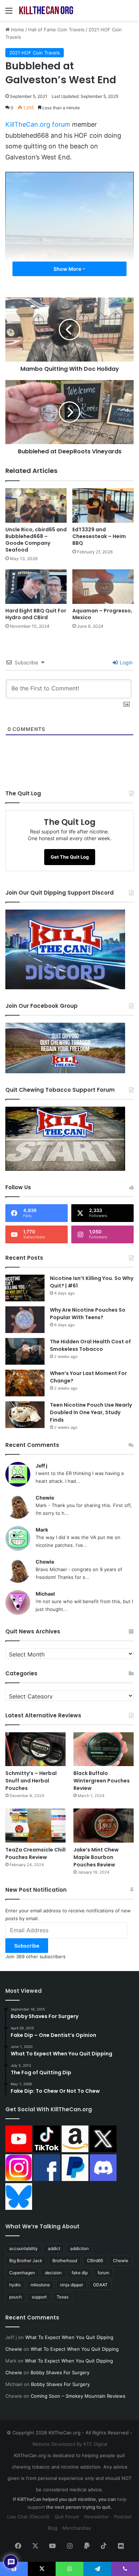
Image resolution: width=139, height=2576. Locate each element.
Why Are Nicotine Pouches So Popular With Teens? (88, 1314)
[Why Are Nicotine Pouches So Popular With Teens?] (25, 1320)
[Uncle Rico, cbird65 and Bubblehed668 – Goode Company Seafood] (36, 505)
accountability (24, 2248)
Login (125, 662)
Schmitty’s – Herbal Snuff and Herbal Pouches (31, 1781)
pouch (16, 2297)
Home (17, 30)
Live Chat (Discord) (28, 2517)
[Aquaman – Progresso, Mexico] (103, 587)
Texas (63, 2297)
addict (54, 2248)
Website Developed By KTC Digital (70, 2444)
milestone (40, 2285)
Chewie (45, 1498)
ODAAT (100, 2285)
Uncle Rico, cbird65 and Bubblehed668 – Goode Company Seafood (36, 540)
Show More (68, 269)
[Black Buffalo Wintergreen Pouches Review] (104, 1749)
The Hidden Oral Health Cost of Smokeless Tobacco (90, 1345)
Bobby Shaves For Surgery (60, 2372)
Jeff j (42, 1466)
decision (53, 2273)
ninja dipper (71, 2285)
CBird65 (95, 2261)
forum (103, 2273)
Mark (42, 1530)
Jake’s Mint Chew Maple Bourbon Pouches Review (96, 1857)
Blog (53, 2528)
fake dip (80, 2273)
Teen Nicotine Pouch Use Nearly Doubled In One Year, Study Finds (91, 1412)
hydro (15, 2285)
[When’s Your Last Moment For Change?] (25, 1383)
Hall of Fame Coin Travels (56, 30)
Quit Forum (67, 2517)
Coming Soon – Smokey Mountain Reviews (78, 2396)
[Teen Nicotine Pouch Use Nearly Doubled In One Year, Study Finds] (25, 1415)
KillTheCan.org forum (38, 124)
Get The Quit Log (70, 857)
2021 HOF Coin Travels (35, 53)
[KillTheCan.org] (46, 10)
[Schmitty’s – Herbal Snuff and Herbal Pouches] (35, 1749)
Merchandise (77, 2528)
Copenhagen (22, 2273)
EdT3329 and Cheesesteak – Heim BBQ (99, 536)
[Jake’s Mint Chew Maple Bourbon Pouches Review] (104, 1825)
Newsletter (97, 2517)
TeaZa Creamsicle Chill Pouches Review (35, 1853)
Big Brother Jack (26, 2261)
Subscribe (27, 1946)
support (39, 2297)
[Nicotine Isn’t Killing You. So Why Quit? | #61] (25, 1288)
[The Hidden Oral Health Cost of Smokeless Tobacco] (25, 1351)
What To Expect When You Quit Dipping (69, 2337)
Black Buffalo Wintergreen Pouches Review (102, 1781)
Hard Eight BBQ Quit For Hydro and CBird (36, 614)
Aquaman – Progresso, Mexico (102, 614)
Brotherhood (65, 2261)
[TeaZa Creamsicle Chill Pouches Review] (35, 1825)
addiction (79, 2248)
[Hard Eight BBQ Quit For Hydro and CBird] (36, 587)
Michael (45, 1594)
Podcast (123, 2517)
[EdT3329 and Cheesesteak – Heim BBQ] (103, 505)
